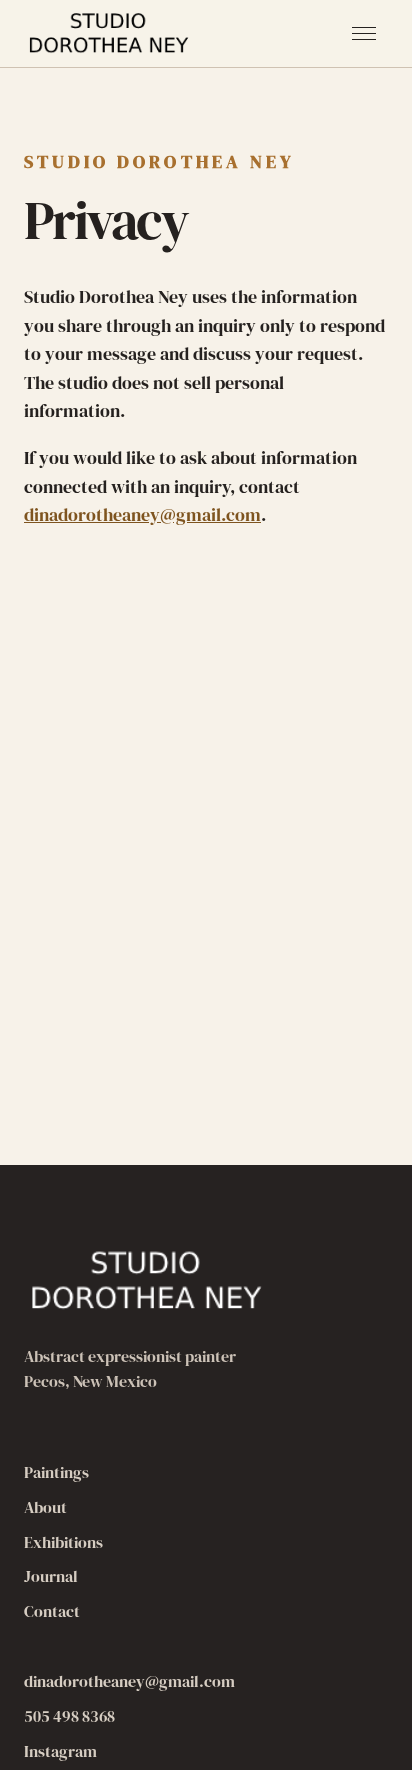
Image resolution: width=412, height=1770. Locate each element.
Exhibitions (63, 1542)
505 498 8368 (69, 1716)
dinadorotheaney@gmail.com (142, 514)
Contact (52, 1611)
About (45, 1507)
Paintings (56, 1472)
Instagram (60, 1751)
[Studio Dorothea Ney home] (110, 33)
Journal (51, 1576)
